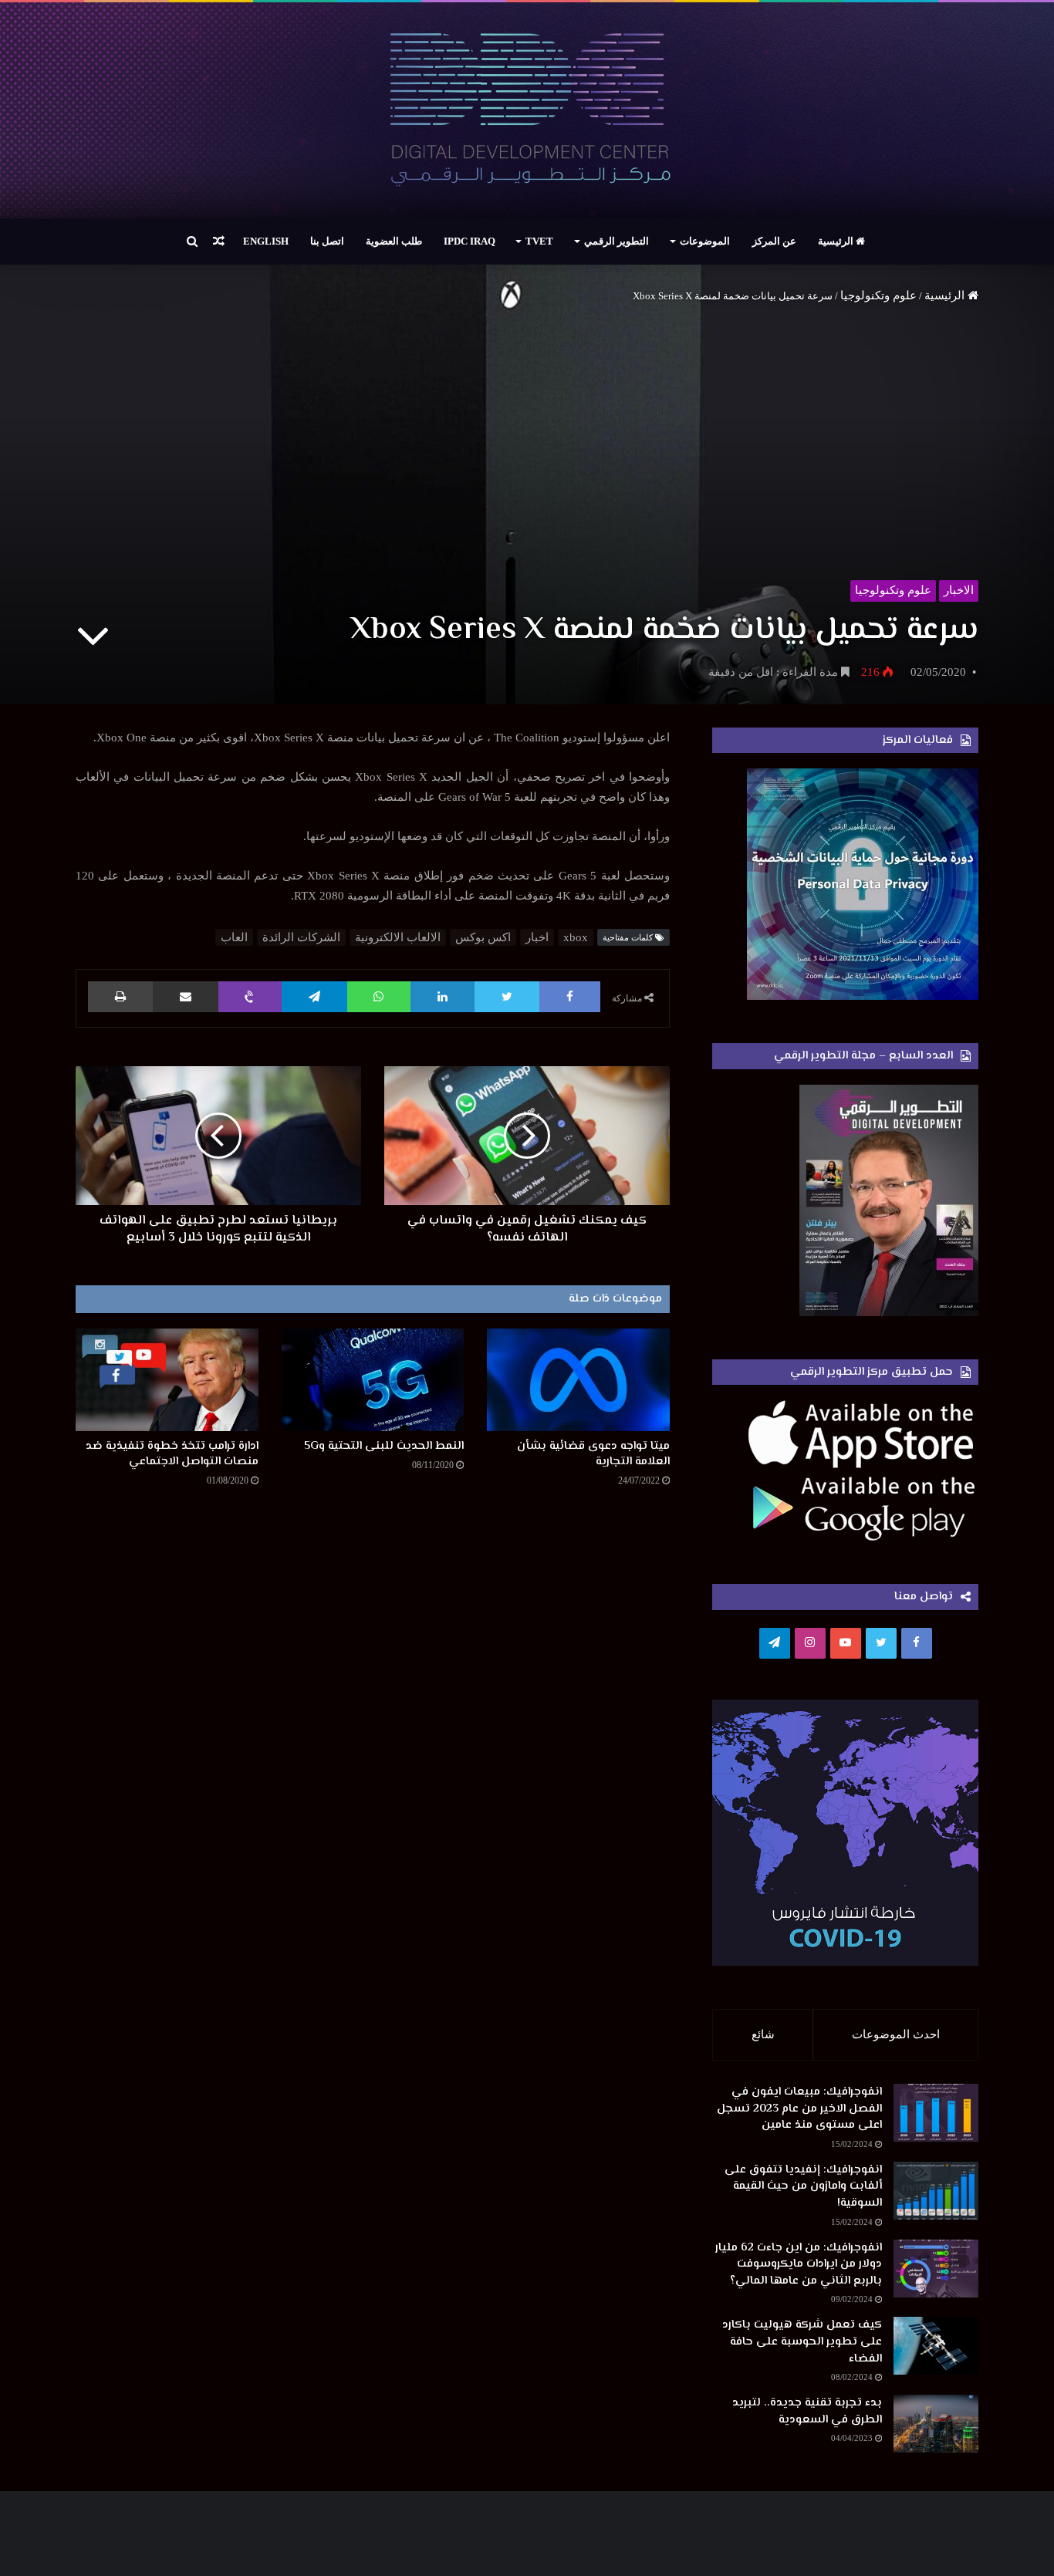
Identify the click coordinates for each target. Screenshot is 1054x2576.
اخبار (537, 937)
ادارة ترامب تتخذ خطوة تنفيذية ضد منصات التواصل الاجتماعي (172, 1454)
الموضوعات (705, 241)
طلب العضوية (394, 241)
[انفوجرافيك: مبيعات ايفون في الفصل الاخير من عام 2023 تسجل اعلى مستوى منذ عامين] (936, 2113)
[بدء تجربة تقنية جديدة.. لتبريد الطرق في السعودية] (936, 2424)
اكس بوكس (483, 937)
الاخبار (959, 590)
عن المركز (774, 241)
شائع (763, 2034)
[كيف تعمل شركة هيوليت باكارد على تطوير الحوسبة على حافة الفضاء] (936, 2346)
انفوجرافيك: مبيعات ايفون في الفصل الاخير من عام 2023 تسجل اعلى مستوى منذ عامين (799, 2108)
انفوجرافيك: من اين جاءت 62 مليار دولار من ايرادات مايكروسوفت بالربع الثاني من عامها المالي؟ (799, 2264)
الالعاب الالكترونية (398, 937)
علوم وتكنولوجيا (878, 295)
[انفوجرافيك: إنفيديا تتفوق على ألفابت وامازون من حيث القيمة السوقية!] (936, 2191)
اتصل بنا (327, 241)
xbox (576, 937)
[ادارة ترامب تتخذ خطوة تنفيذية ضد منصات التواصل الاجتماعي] (167, 1380)
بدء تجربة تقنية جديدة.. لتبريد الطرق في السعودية (807, 2411)
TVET (539, 241)
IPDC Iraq (470, 241)
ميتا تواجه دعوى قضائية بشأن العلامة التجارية (593, 1454)
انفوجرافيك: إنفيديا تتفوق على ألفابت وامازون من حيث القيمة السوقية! (803, 2186)
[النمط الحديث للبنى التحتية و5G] (373, 1380)
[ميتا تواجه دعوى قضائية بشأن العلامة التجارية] (578, 1380)
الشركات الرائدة (301, 937)
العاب (234, 937)
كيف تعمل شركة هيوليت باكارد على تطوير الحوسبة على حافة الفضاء (802, 2341)
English (266, 241)
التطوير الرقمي (617, 241)
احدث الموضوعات (896, 2034)
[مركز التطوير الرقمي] (527, 110)
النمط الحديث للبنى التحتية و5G (384, 1446)
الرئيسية (837, 241)
